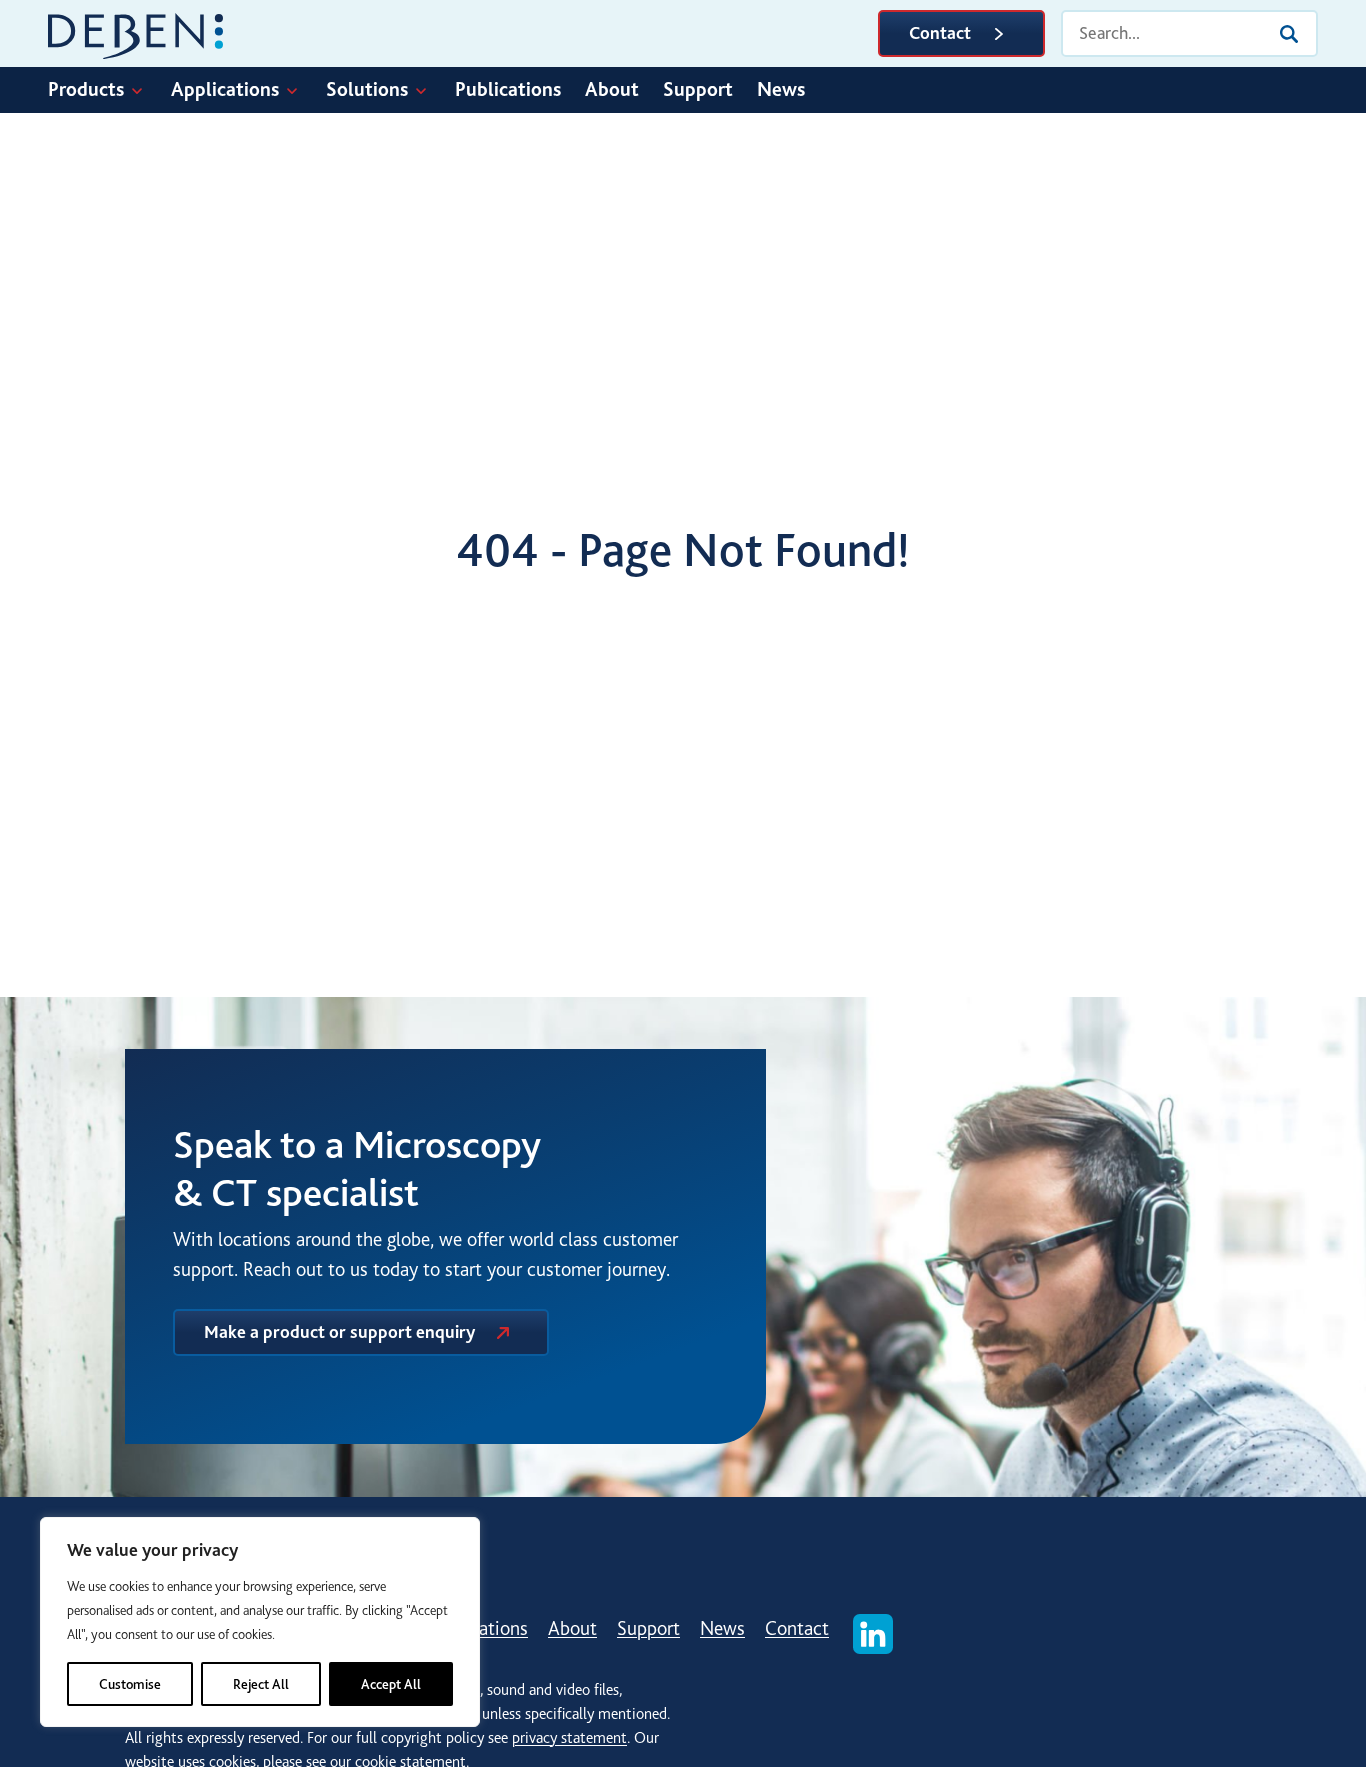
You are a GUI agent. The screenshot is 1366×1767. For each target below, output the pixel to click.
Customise (130, 1684)
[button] (109, 90)
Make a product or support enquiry (339, 1332)
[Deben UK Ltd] (135, 33)
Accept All (391, 1684)
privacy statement (569, 1738)
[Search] (1289, 34)
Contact (940, 33)
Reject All (261, 1684)
